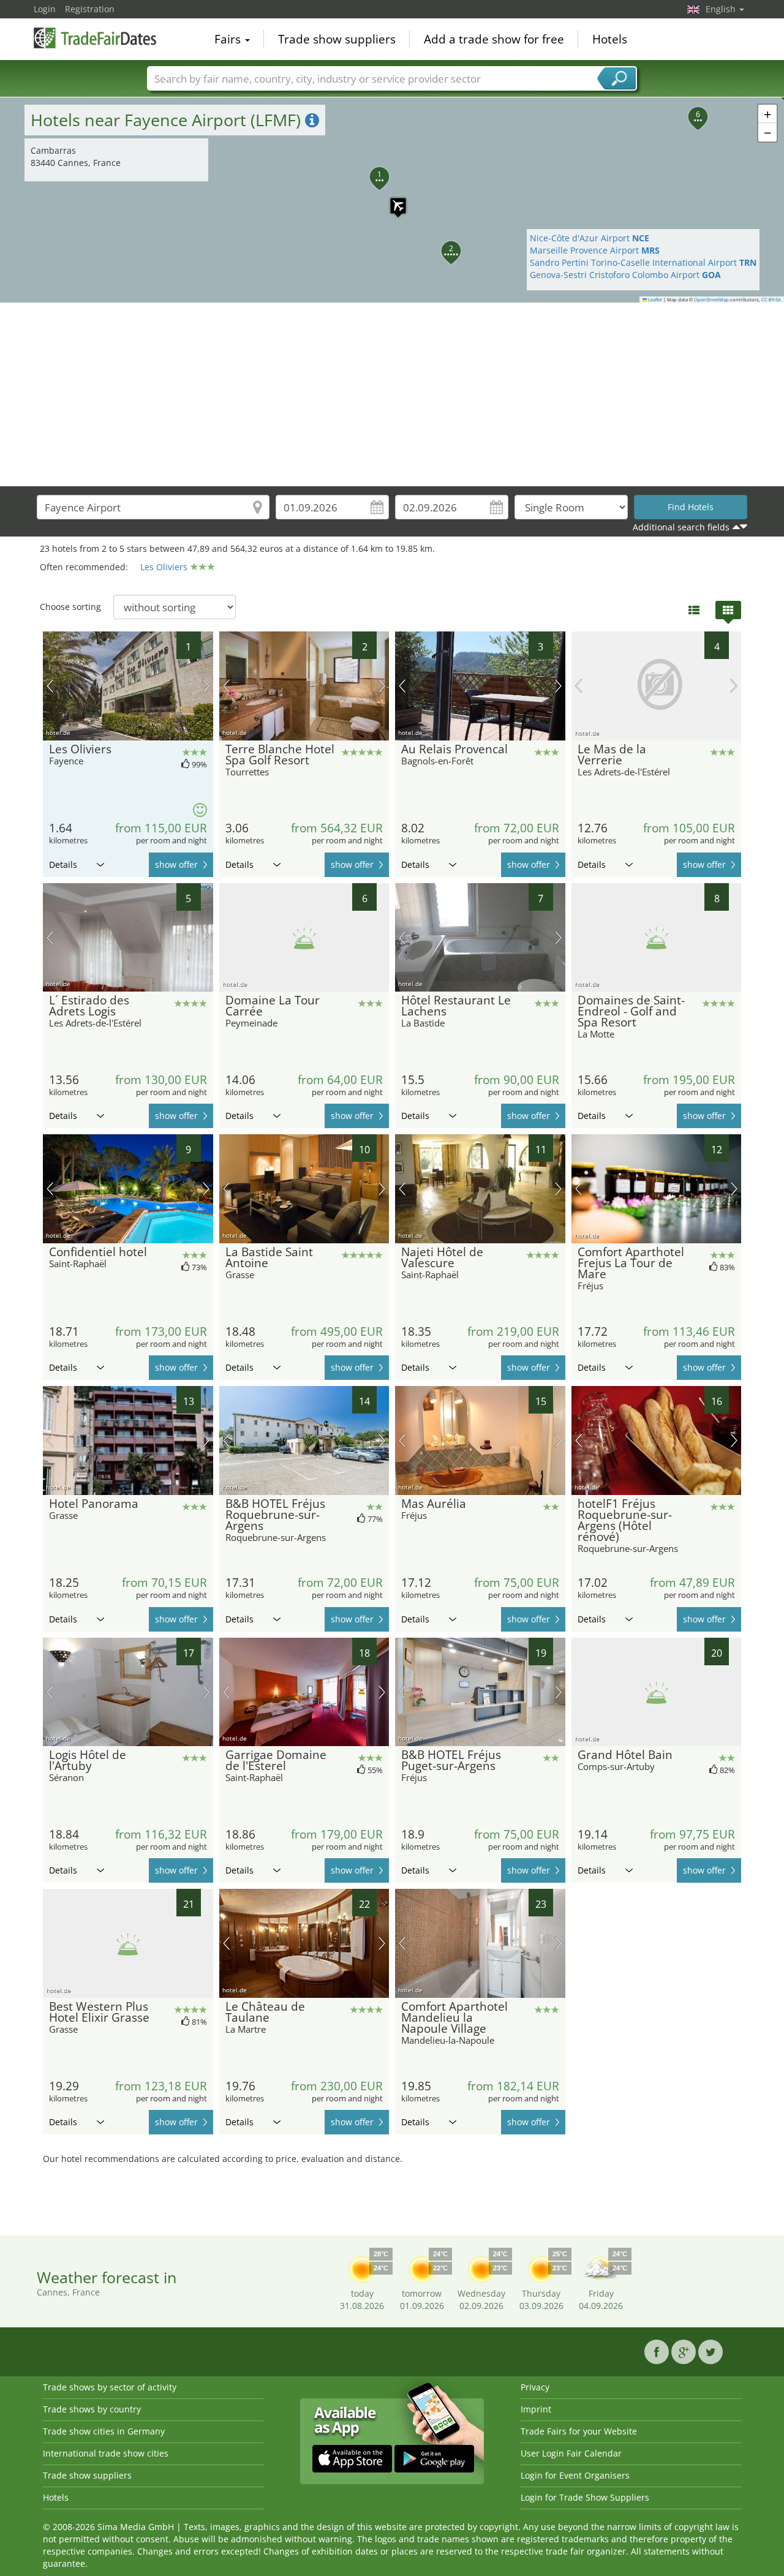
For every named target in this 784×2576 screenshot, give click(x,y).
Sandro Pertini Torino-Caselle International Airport (643, 262)
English (722, 9)
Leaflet (654, 299)
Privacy (535, 2387)
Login (45, 9)
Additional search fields (681, 527)
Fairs (229, 39)
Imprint (536, 2409)
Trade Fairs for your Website (579, 2431)
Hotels (610, 39)
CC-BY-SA (771, 299)
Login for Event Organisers (575, 2475)
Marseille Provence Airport (595, 250)
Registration (90, 9)
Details (63, 864)
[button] (392, 200)
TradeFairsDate (95, 38)
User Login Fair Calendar (571, 2453)
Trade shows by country (92, 2409)
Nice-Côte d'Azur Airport (590, 238)
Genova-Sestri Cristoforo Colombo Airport (625, 275)
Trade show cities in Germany (104, 2431)
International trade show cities (106, 2453)
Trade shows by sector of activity (110, 2387)
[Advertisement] (392, 394)
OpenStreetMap (711, 299)
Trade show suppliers (337, 39)
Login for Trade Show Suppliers (585, 2497)
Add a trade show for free (494, 39)
